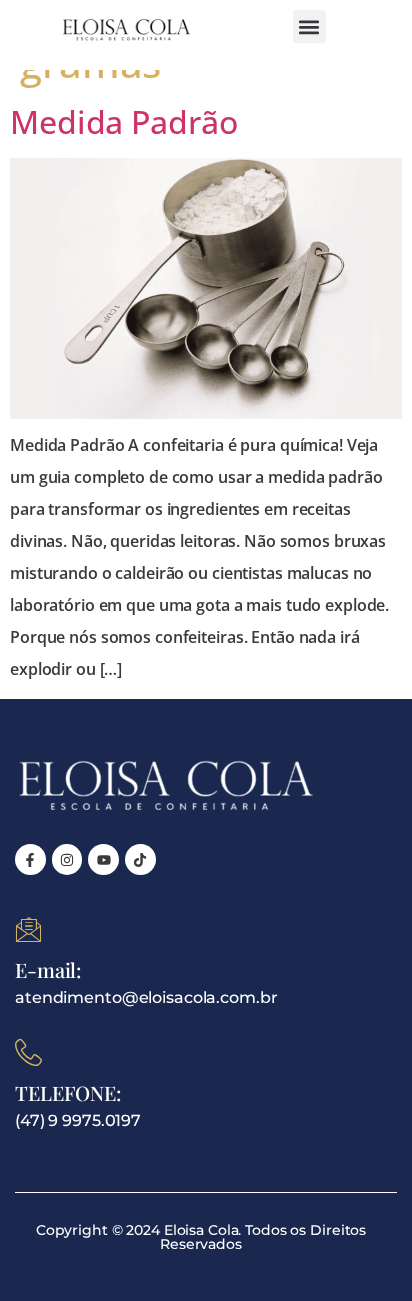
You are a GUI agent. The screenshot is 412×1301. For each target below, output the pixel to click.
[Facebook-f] (30, 859)
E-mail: (48, 969)
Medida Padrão (123, 121)
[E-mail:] (28, 929)
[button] (309, 26)
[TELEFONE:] (28, 1052)
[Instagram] (67, 859)
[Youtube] (103, 859)
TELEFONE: (68, 1092)
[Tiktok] (140, 859)
